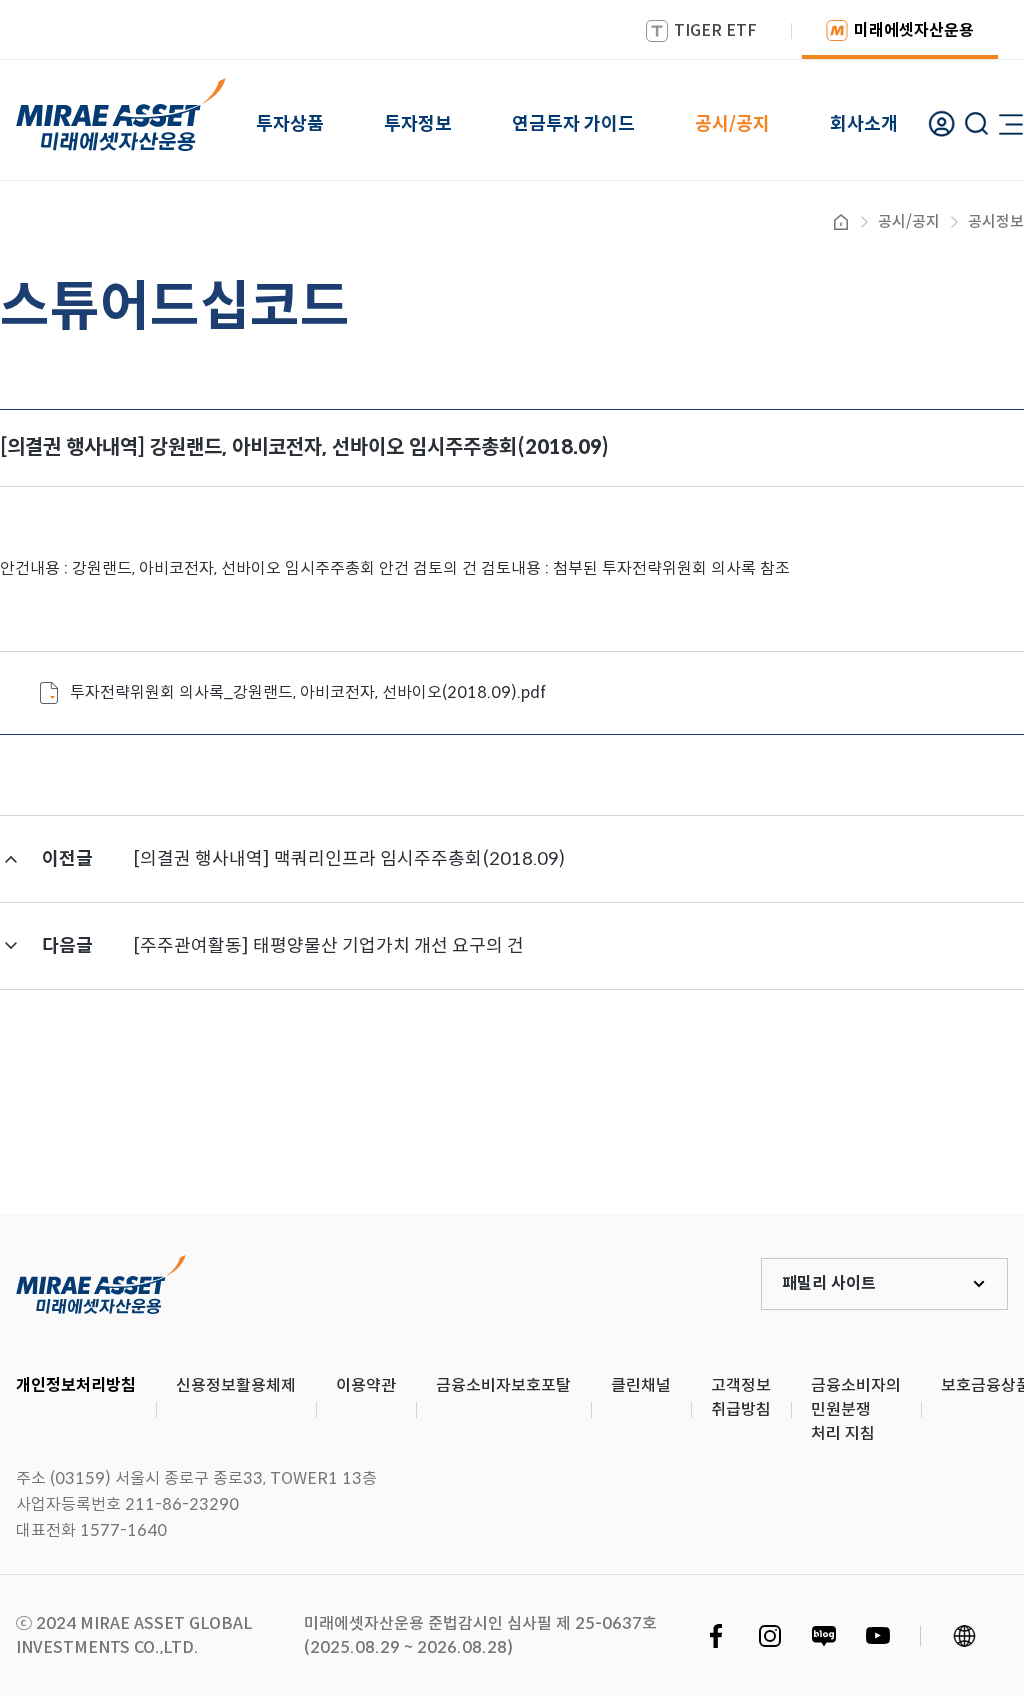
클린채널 (641, 1385)
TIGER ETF (715, 30)
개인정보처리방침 (76, 1385)
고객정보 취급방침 (741, 1397)
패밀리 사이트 (829, 1283)
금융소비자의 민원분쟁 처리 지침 (856, 1409)
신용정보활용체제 (236, 1385)
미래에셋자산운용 (914, 30)
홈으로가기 (841, 222)
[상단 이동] (924, 1140)
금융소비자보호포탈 (503, 1385)
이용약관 (366, 1385)
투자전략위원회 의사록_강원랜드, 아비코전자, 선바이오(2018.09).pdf (308, 692)
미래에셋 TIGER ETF (101, 1284)
